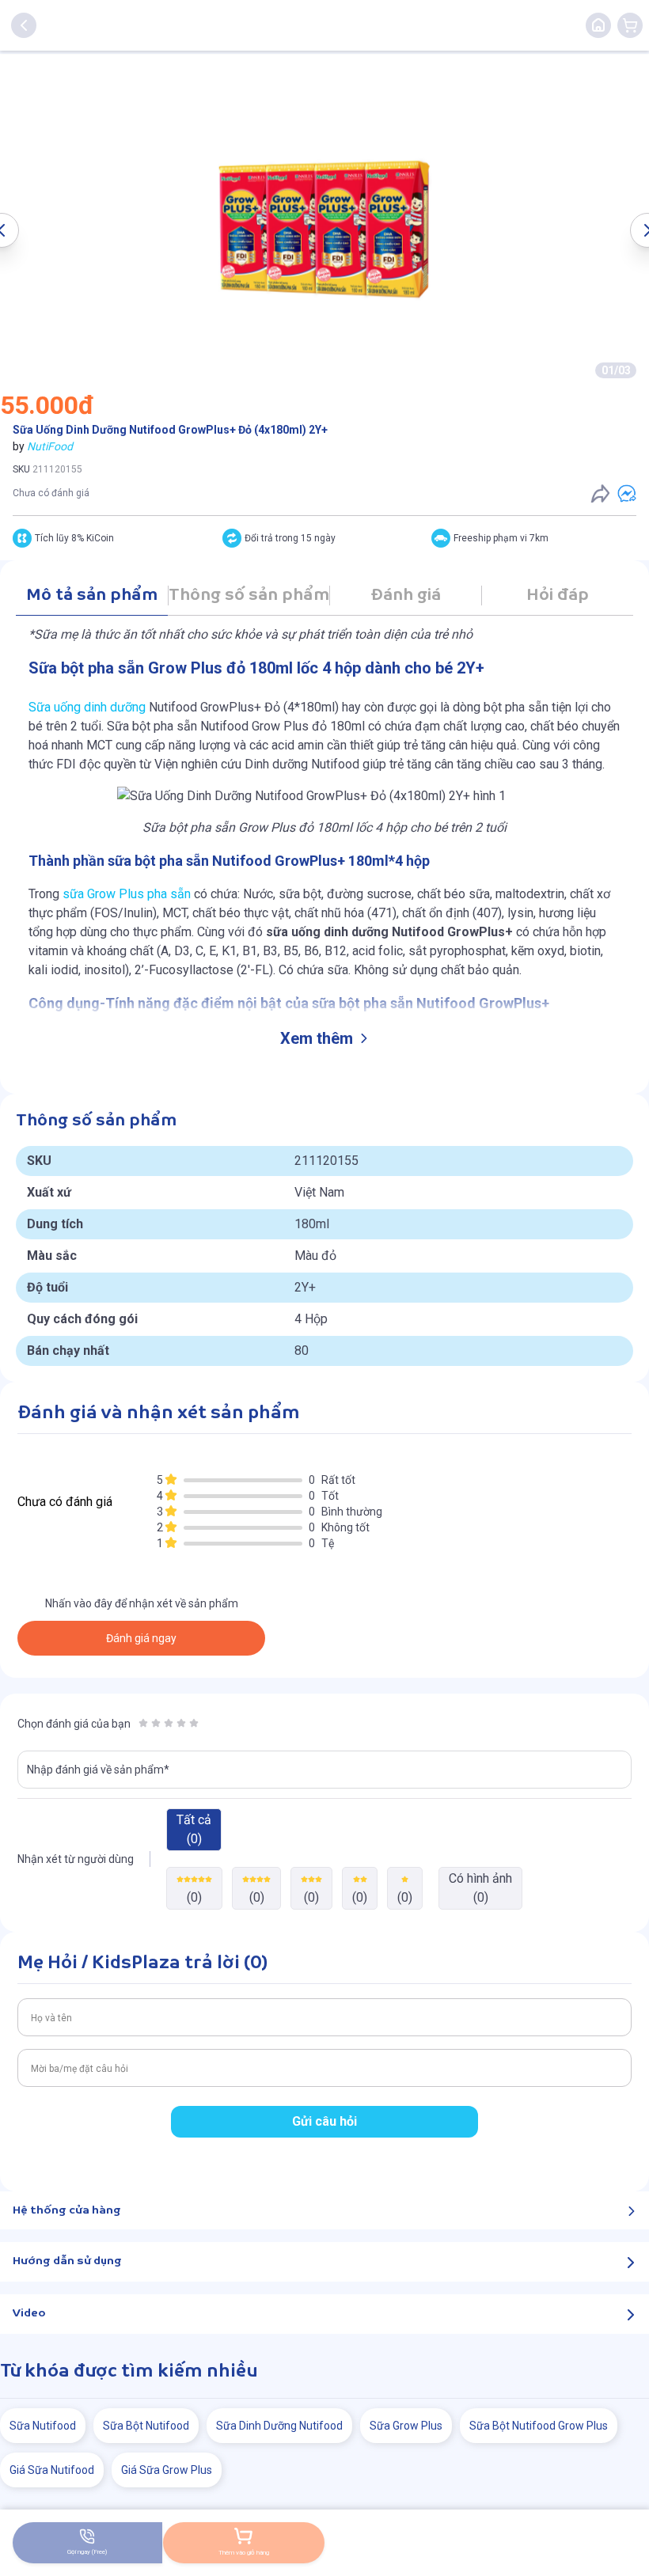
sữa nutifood (43, 2426)
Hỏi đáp (558, 596)
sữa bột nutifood (146, 2426)
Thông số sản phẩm (249, 596)
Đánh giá (406, 596)
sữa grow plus (406, 2426)
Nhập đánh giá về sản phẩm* (98, 1770)
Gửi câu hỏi (324, 2121)
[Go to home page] (598, 25)
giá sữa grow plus (167, 2470)
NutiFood (50, 446)
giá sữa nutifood (52, 2470)
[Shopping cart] (630, 25)
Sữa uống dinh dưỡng (87, 707)
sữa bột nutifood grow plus (539, 2426)
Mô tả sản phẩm (92, 596)
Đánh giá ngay (141, 1638)
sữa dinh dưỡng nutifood (279, 2426)
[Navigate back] (24, 25)
